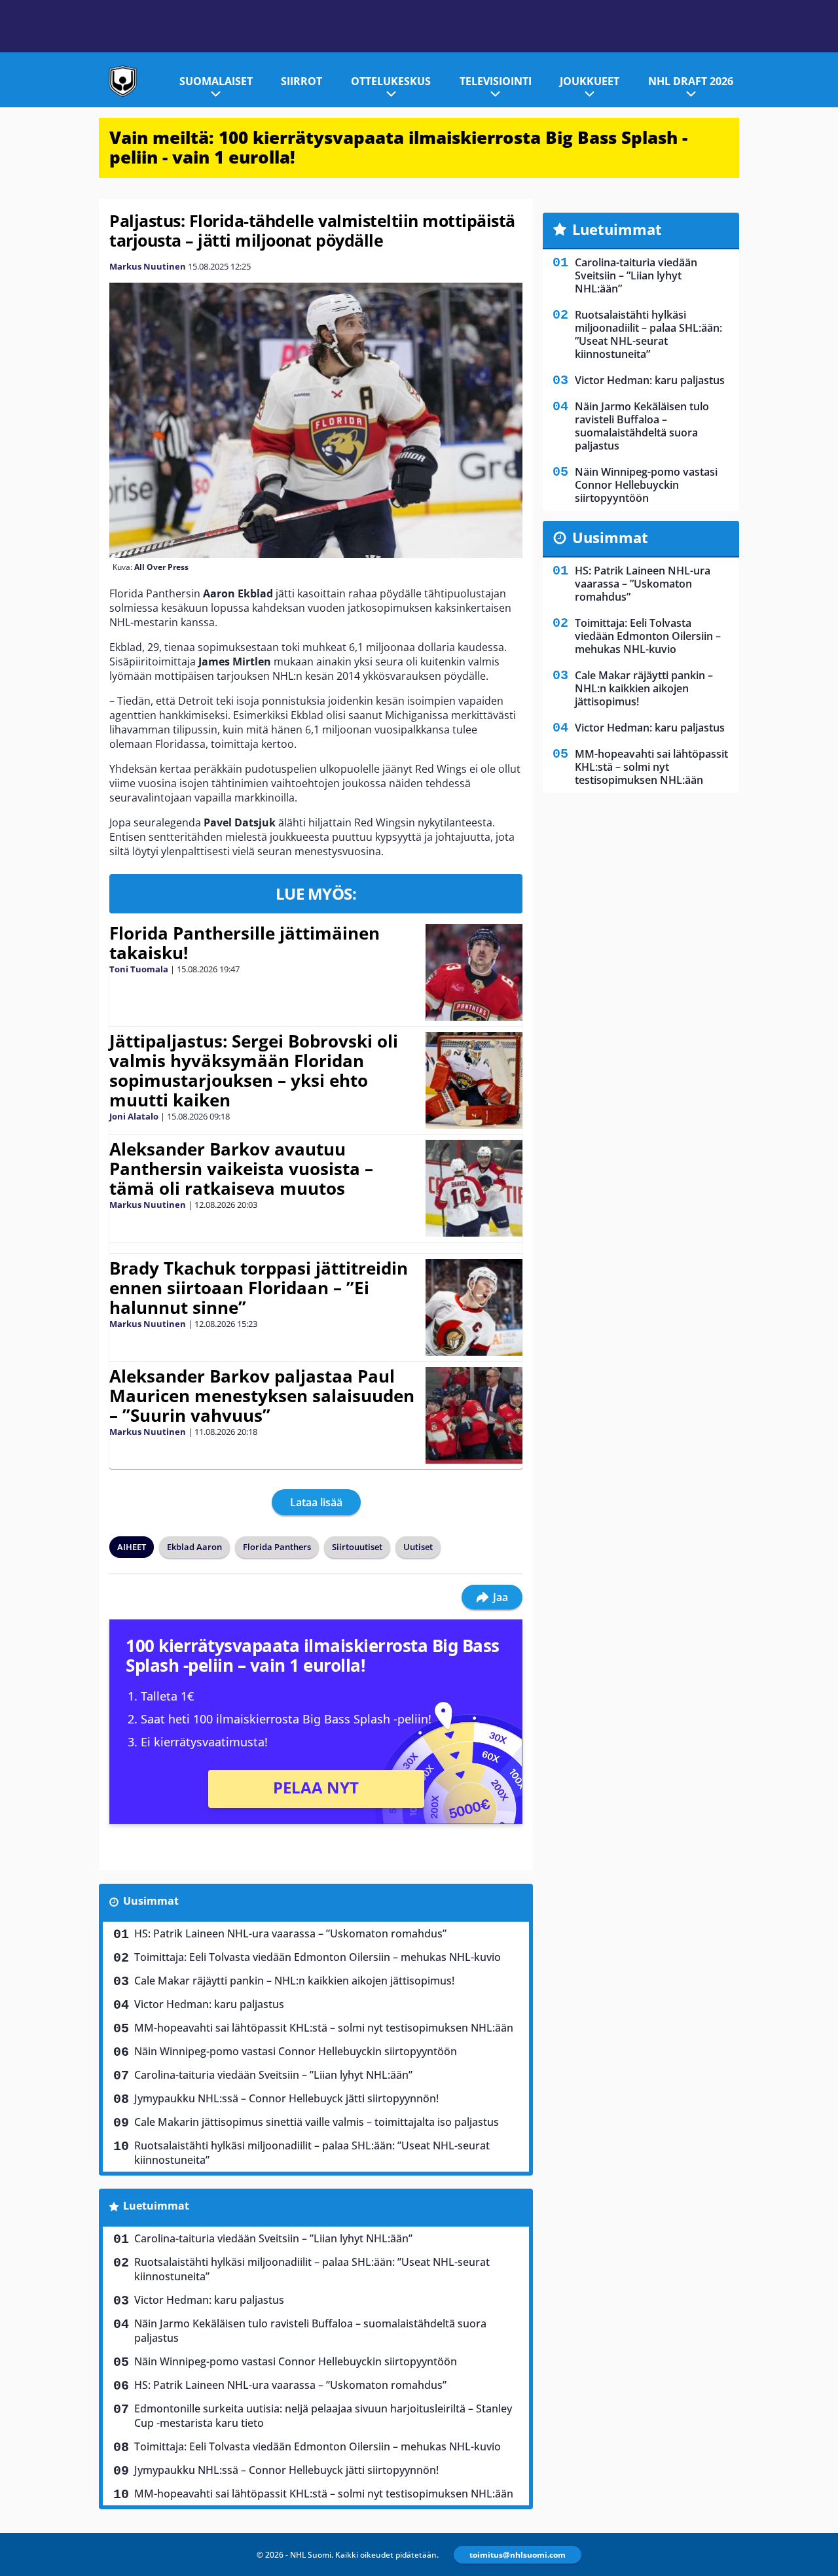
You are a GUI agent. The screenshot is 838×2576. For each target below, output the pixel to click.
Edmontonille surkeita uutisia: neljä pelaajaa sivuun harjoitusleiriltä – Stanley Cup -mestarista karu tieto (323, 2416)
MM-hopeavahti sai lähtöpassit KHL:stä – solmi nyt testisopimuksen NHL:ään (324, 2028)
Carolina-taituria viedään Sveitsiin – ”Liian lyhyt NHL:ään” (273, 2075)
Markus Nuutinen (148, 266)
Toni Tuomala (139, 969)
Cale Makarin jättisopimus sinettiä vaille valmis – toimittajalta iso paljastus (317, 2122)
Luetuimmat (156, 2206)
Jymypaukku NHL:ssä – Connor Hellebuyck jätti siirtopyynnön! (286, 2098)
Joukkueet (590, 81)
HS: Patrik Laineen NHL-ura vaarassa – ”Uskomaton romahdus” (290, 1933)
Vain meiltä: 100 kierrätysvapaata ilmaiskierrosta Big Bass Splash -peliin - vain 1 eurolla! (398, 147)
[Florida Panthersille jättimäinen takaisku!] (474, 972)
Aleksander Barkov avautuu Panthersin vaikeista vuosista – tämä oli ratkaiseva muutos (241, 1169)
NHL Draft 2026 (691, 81)
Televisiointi (496, 81)
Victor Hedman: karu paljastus (209, 2004)
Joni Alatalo (134, 1116)
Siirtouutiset (357, 1547)
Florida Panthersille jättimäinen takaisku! (245, 943)
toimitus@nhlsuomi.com (518, 2555)
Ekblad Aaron (194, 1547)
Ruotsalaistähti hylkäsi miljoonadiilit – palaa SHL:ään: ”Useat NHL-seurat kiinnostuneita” (312, 2153)
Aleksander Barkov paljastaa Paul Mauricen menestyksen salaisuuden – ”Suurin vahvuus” (262, 1396)
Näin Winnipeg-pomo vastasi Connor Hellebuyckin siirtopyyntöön (296, 2051)
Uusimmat (151, 1901)
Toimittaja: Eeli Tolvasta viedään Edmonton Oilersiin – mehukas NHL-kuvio (318, 1957)
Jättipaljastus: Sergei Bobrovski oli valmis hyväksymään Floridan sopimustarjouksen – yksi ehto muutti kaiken (254, 1070)
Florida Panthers (277, 1547)
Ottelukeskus (391, 81)
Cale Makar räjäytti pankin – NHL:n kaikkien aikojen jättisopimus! (294, 1981)
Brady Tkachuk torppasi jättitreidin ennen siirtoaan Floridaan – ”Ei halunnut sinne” (259, 1288)
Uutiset (418, 1547)
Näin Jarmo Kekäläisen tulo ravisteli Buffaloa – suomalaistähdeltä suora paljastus (310, 2331)
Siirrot (301, 81)
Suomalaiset (216, 81)
